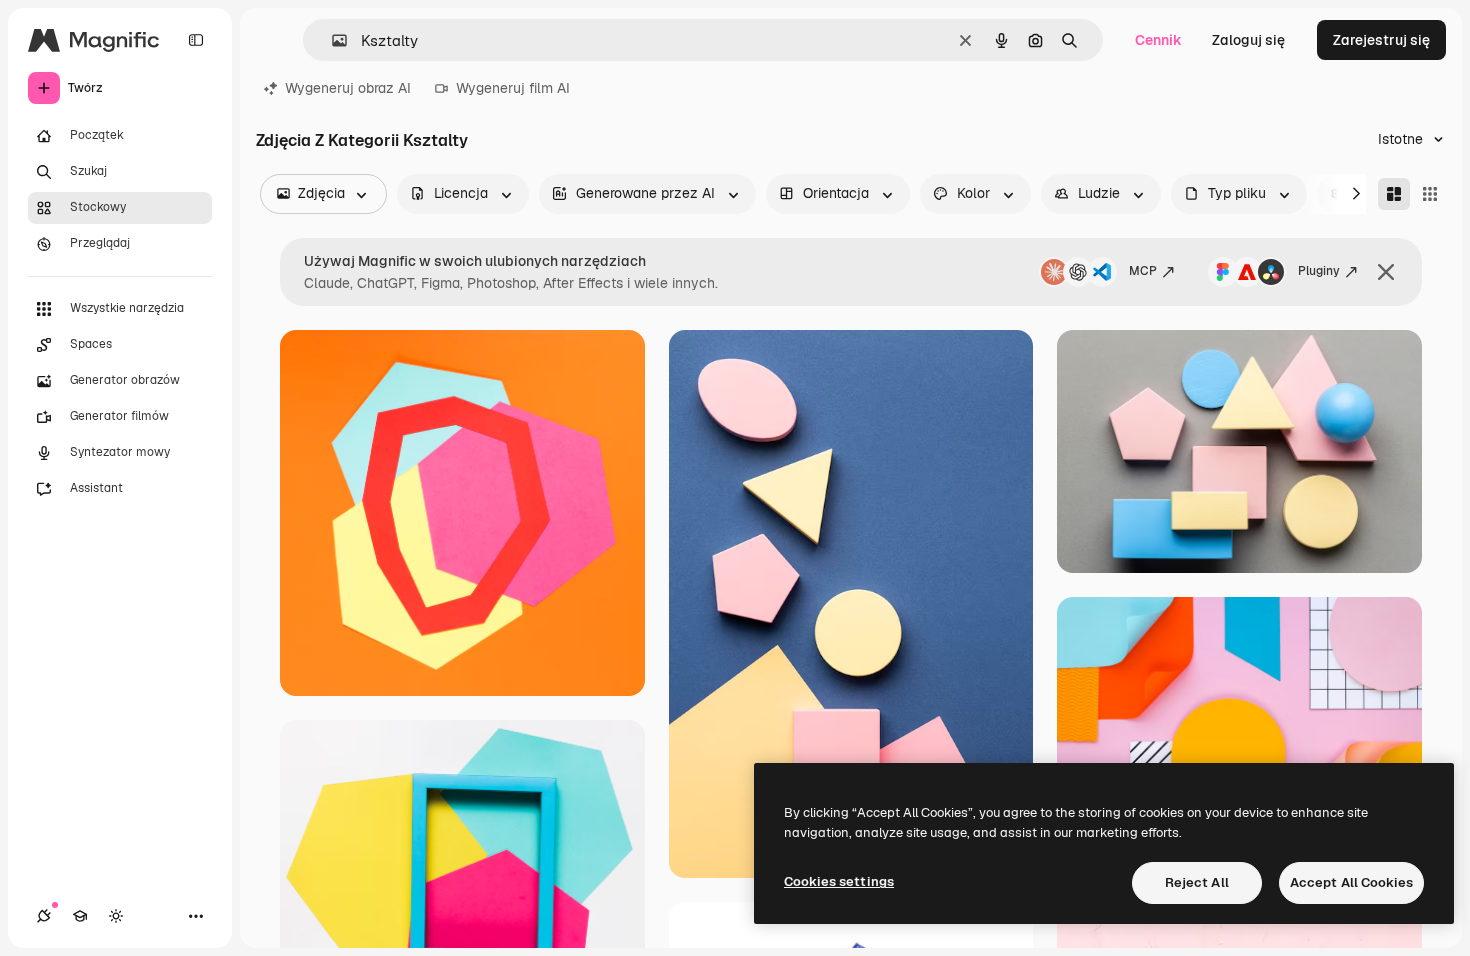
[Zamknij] (1386, 272)
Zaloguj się (1248, 40)
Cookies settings (839, 881)
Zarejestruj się (1381, 40)
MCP (1143, 271)
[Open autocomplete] (331, 40)
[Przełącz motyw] (116, 916)
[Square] (1430, 194)
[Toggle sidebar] (196, 40)
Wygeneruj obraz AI (348, 88)
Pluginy (1319, 271)
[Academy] (80, 916)
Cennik (1158, 40)
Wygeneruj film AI (513, 88)
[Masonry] (1394, 194)
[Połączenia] (44, 916)
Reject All (1197, 882)
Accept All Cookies (1351, 882)
